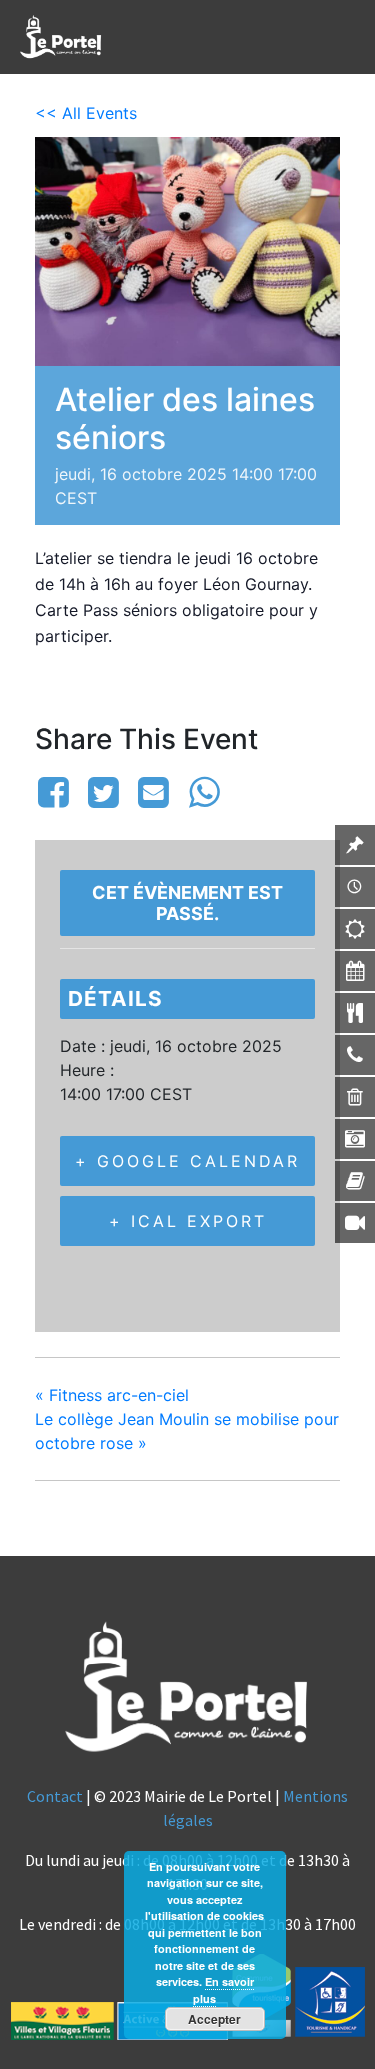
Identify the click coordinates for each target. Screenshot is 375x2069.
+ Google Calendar (187, 1161)
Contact (55, 1796)
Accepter (214, 2019)
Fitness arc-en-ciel (112, 1395)
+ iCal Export (188, 1221)
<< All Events (86, 113)
